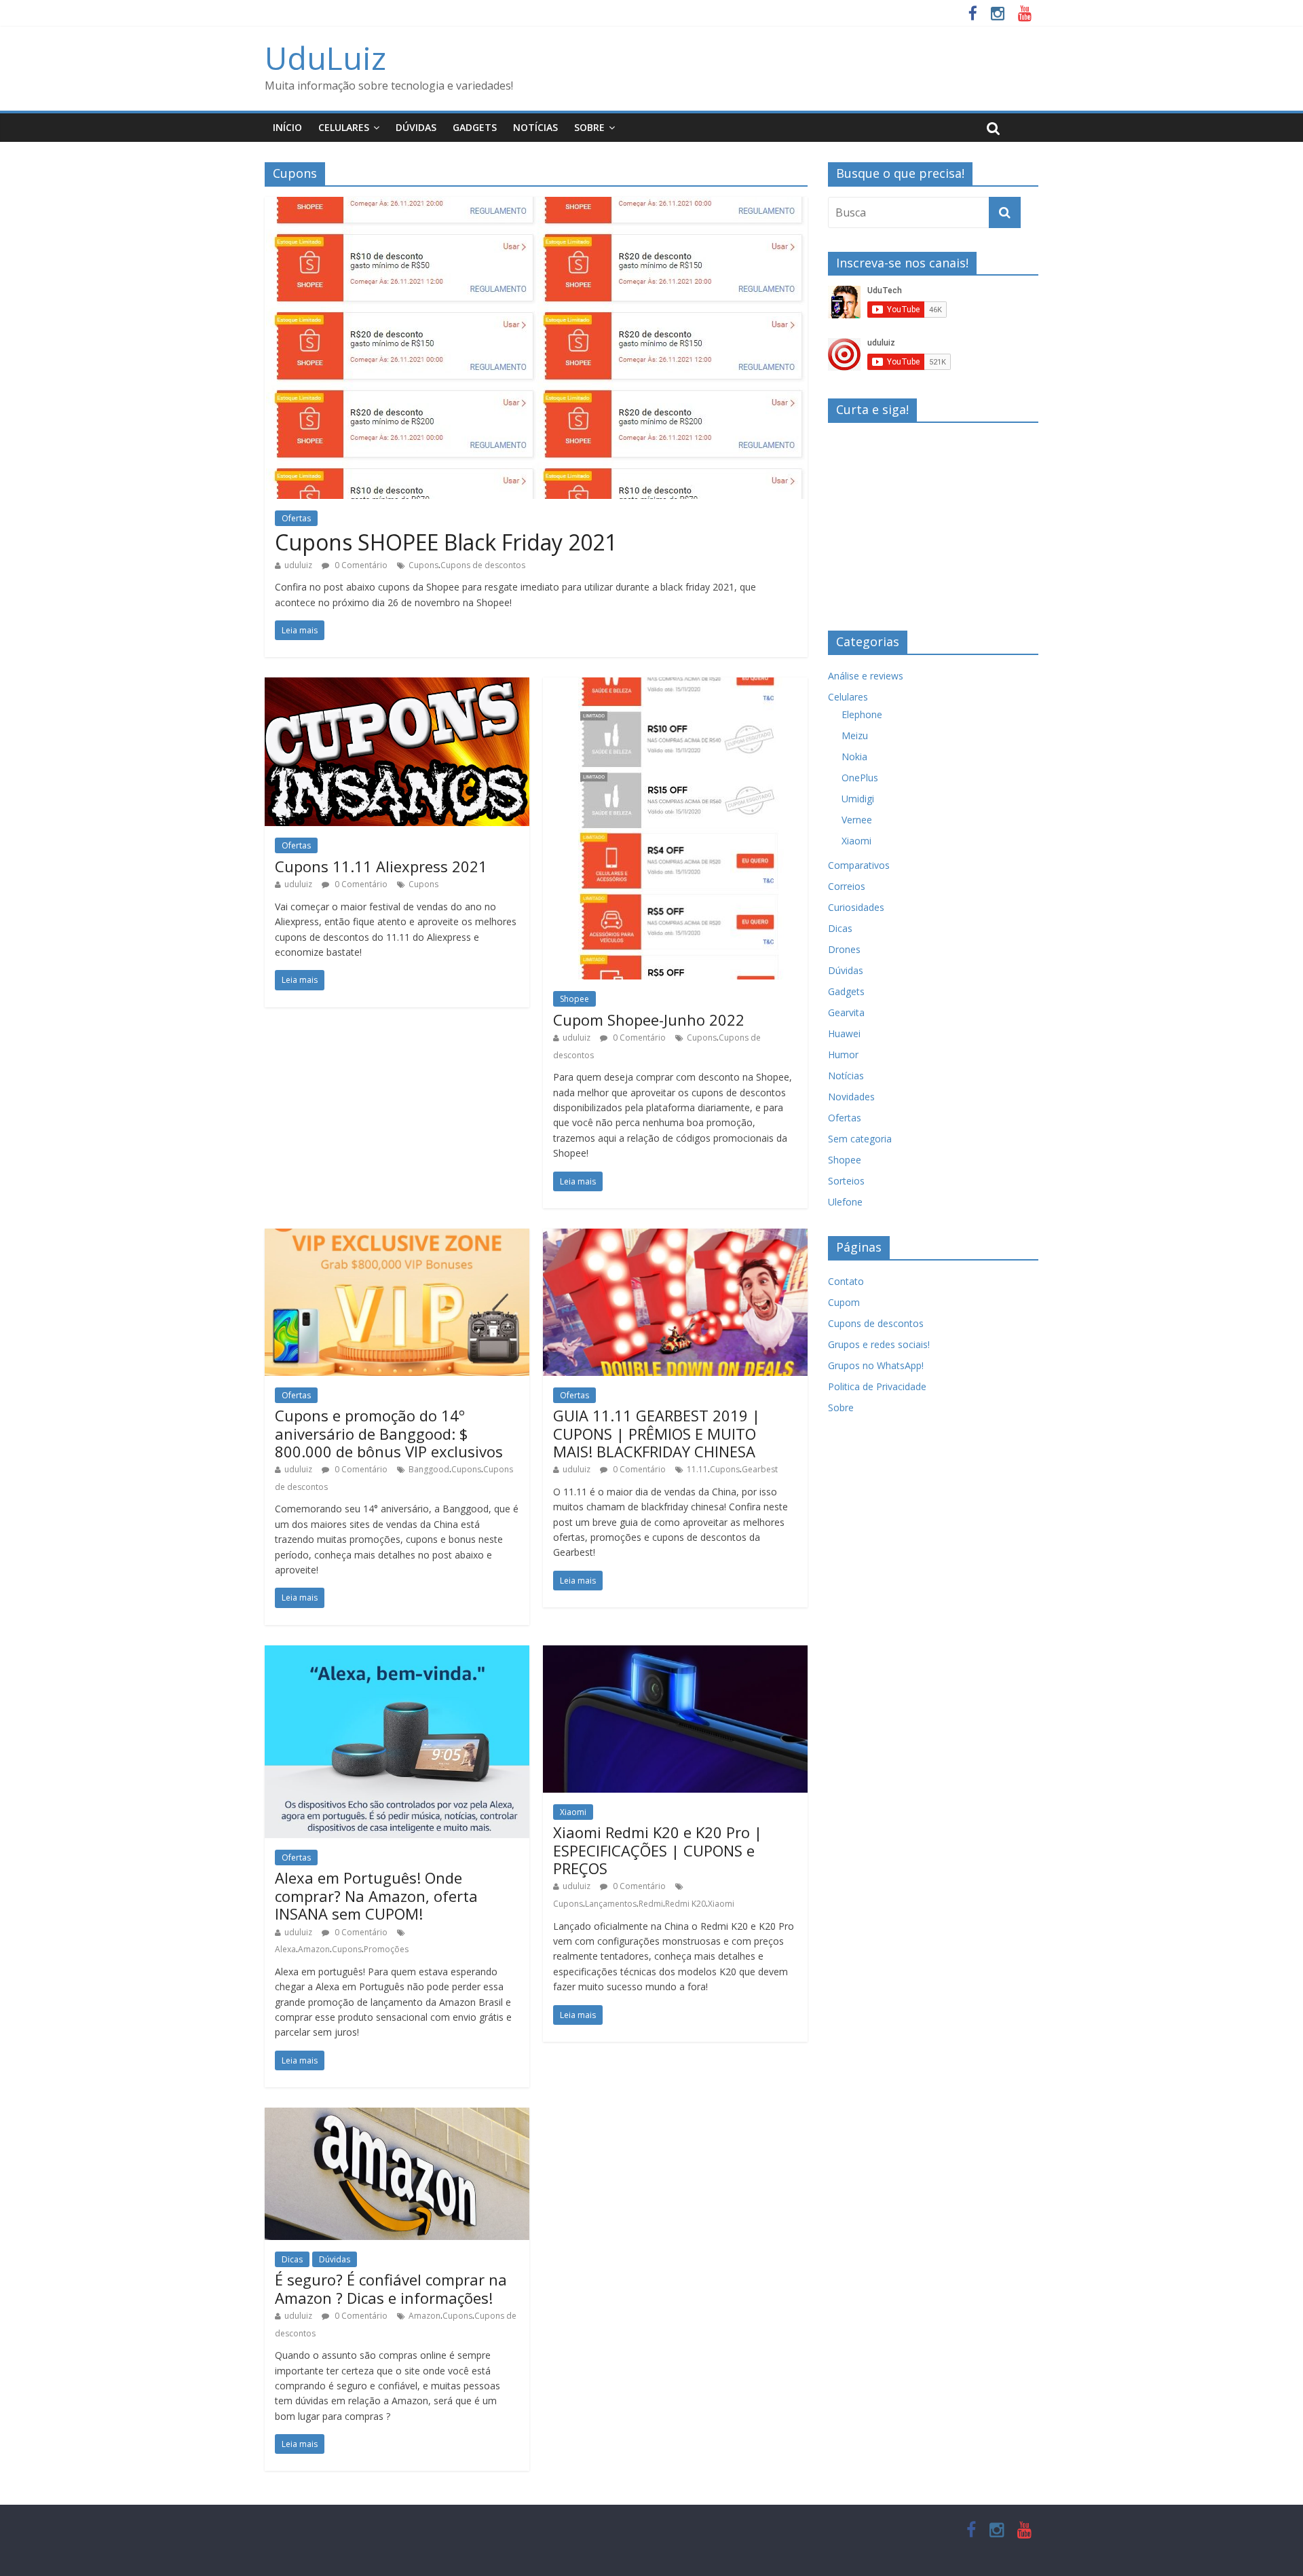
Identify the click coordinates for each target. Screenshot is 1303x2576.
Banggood (429, 1469)
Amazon (314, 1949)
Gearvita (846, 1012)
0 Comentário (360, 565)
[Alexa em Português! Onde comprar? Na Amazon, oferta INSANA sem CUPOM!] (397, 1654)
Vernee (857, 820)
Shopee (574, 999)
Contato (846, 1281)
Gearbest (760, 1469)
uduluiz (298, 565)
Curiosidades (856, 907)
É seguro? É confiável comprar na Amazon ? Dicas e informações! (391, 2288)
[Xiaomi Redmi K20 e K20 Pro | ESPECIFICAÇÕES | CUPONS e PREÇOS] (675, 1654)
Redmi (651, 1904)
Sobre (589, 127)
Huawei (844, 1033)
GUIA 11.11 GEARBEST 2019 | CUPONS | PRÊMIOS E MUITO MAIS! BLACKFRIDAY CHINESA (657, 1433)
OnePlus (860, 778)
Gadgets (475, 127)
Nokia (854, 757)
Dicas (292, 2259)
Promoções (386, 1949)
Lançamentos (611, 1904)
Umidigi (858, 799)
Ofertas (296, 518)
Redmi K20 (685, 1904)
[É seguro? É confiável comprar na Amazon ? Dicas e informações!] (397, 2116)
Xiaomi (573, 1812)
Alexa (285, 1949)
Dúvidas (416, 127)
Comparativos (859, 865)
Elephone (862, 714)
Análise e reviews (866, 676)
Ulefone (845, 1202)
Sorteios (846, 1181)
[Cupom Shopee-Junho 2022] (676, 686)
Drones (844, 949)
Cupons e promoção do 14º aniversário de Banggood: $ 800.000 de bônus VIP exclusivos (389, 1433)
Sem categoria (860, 1139)
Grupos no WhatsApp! (876, 1365)
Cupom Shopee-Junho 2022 (649, 1020)
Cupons (423, 565)
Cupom (844, 1302)
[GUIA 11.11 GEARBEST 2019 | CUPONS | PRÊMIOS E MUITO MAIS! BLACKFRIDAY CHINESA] (675, 1237)
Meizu (855, 735)
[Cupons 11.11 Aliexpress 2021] (397, 686)
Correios (847, 886)
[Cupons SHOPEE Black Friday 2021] (536, 205)
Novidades (851, 1097)
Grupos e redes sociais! (879, 1344)
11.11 (697, 1469)
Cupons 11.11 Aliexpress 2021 (381, 866)
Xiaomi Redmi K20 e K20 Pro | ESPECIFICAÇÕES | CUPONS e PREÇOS (658, 1850)
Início (287, 127)
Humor (843, 1054)
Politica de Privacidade (877, 1386)
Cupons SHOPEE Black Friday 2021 (446, 542)
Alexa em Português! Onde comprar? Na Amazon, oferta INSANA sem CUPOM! (376, 1896)
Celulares (344, 127)
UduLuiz (325, 58)
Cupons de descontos (483, 565)
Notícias (535, 127)
